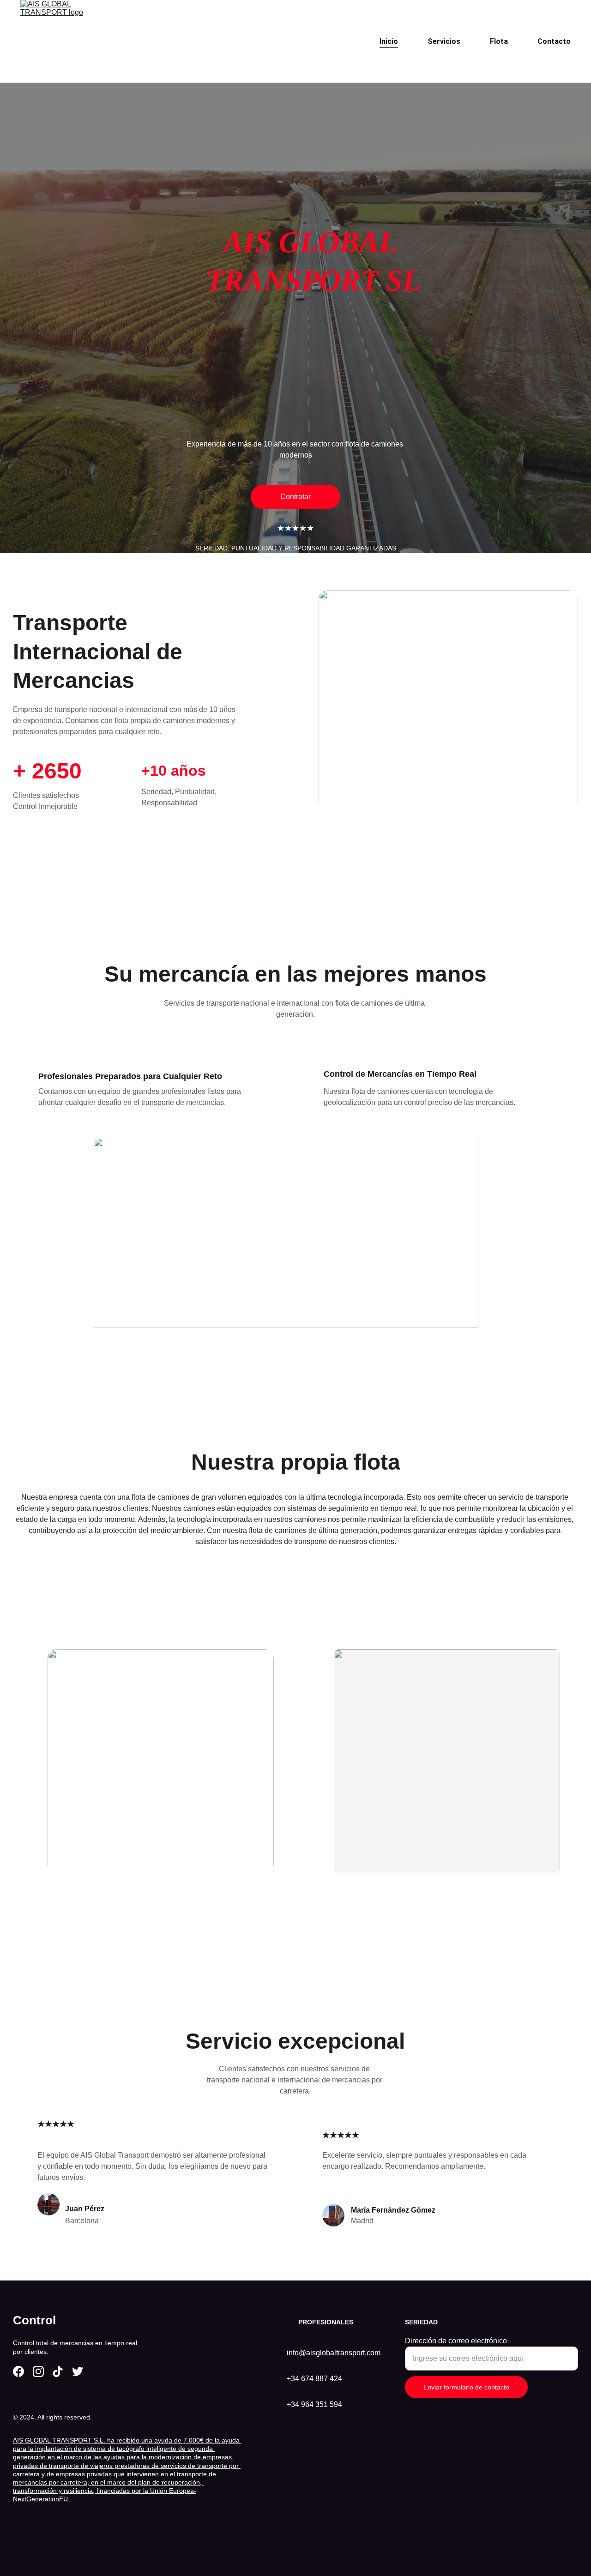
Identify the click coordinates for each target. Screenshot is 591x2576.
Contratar (295, 497)
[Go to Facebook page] (18, 2371)
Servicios (444, 41)
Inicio (389, 41)
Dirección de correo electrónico (456, 2341)
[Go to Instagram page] (38, 2371)
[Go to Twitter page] (78, 2371)
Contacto (554, 41)
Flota (499, 41)
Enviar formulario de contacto (466, 2387)
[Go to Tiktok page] (58, 2371)
